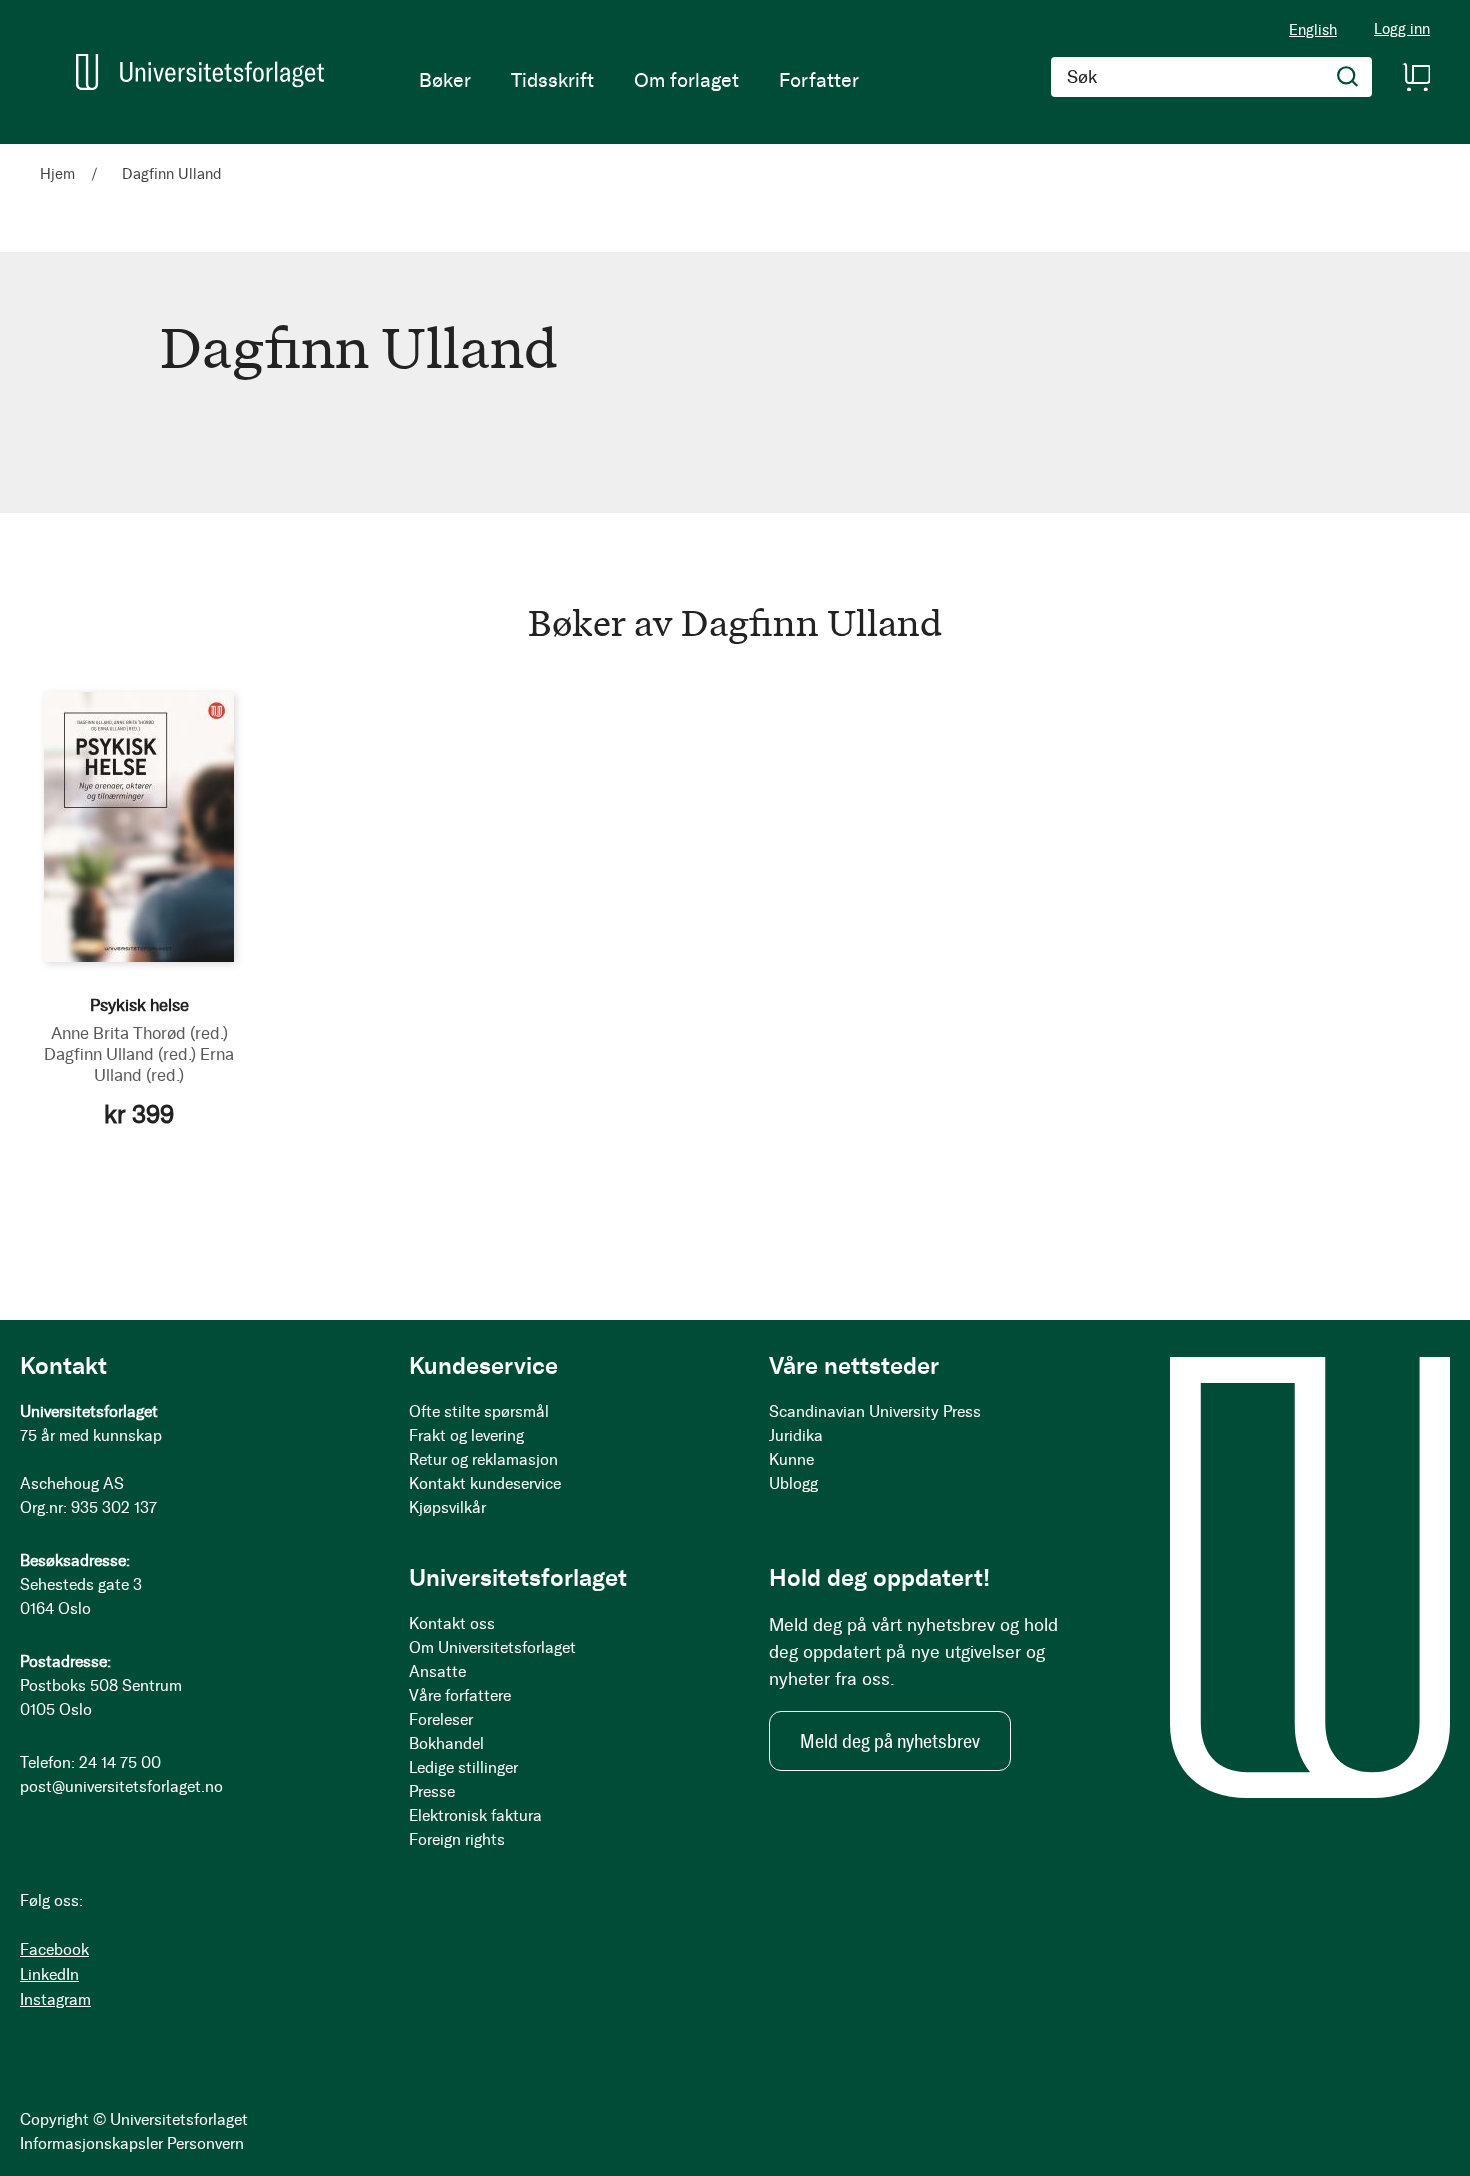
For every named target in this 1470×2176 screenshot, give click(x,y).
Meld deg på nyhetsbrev (890, 1741)
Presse (432, 1791)
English (1313, 30)
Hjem (59, 174)
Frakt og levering (466, 1435)
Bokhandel (446, 1743)
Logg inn (1402, 29)
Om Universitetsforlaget (492, 1647)
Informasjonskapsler (91, 2143)
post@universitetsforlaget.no (121, 1786)
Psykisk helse (139, 1005)
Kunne (791, 1459)
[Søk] (1348, 77)
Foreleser (441, 1719)
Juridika (796, 1435)
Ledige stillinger (463, 1767)
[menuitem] (445, 80)
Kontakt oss (452, 1623)
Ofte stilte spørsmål (479, 1411)
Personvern (205, 2143)
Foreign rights (457, 1839)
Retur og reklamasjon (483, 1459)
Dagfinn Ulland (120, 1054)
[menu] (639, 80)
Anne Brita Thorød (139, 1033)
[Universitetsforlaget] (200, 72)
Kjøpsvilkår (447, 1507)
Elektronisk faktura (475, 1815)
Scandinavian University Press (875, 1411)
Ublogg (793, 1483)
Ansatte (437, 1671)
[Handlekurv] (1416, 77)
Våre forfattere (460, 1695)
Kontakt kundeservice (485, 1483)
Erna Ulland (164, 1064)
